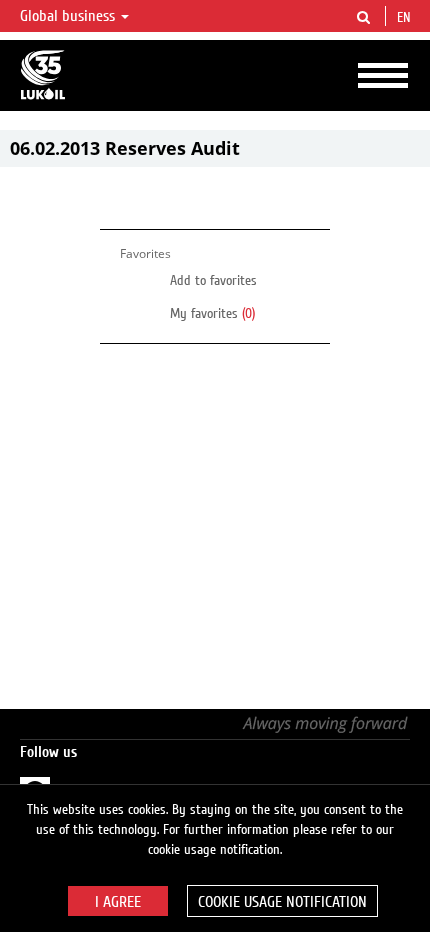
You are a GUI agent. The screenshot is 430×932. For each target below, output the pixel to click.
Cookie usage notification (282, 902)
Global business (69, 16)
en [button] (406, 18)
